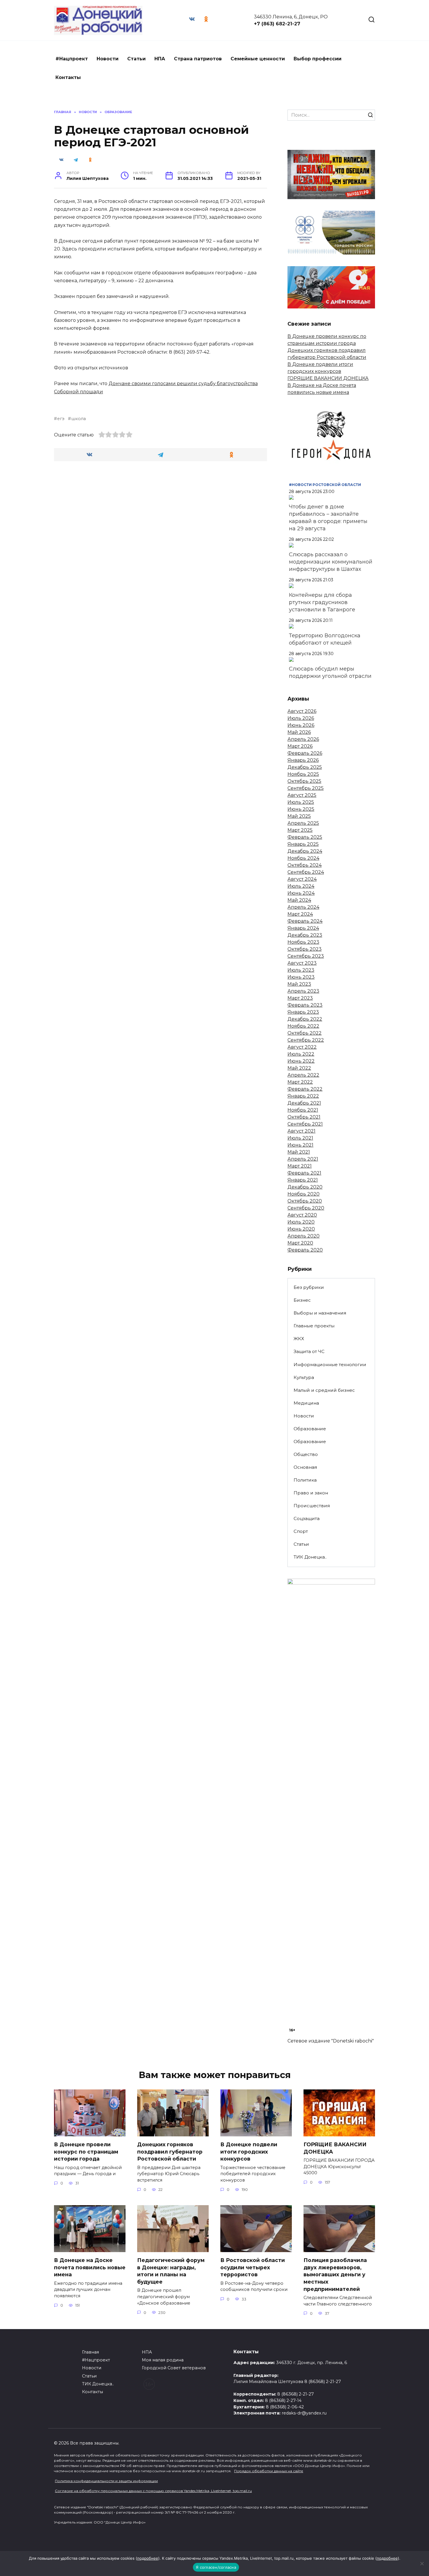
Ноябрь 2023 (303, 942)
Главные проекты (314, 1326)
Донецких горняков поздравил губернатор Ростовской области (170, 2152)
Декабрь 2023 (305, 935)
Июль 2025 (301, 802)
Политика (305, 1480)
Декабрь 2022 (305, 1019)
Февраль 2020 (305, 1250)
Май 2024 (299, 900)
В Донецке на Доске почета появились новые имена (90, 2267)
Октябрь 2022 (305, 1033)
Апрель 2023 (303, 991)
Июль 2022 (301, 1054)
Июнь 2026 (301, 725)
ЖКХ (299, 1339)
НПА (160, 59)
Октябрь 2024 (305, 865)
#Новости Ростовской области (325, 485)
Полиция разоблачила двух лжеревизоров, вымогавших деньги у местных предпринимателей (335, 2275)
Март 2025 (300, 830)
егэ (61, 419)
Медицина (306, 1403)
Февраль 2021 (304, 1173)
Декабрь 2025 (305, 767)
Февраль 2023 (305, 1005)
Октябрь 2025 (304, 781)
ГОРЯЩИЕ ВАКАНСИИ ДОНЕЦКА (328, 378)
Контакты (68, 77)
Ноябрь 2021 (303, 1110)
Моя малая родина (163, 2360)
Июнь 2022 (301, 1061)
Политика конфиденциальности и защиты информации (106, 2481)
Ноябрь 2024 (303, 858)
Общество (306, 1454)
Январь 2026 (303, 760)
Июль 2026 (301, 718)
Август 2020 (302, 1215)
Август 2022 (302, 1047)
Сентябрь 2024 (306, 872)
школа (79, 419)
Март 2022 (300, 1082)
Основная (305, 1467)
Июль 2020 (301, 1222)
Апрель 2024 (303, 907)
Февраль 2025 (305, 837)
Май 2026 (299, 732)
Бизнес (302, 1300)
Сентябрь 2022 (306, 1040)
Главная (90, 2352)
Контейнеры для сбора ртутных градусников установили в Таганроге (322, 602)
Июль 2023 (301, 970)
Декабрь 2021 (304, 1103)
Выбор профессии (318, 59)
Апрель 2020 (304, 1236)
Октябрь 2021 (304, 1117)
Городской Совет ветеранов (174, 2368)
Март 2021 (300, 1166)
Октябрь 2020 (305, 1201)
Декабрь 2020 (305, 1187)
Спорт (301, 1531)
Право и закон (311, 1493)
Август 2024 (302, 879)
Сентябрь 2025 (306, 788)
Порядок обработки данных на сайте (269, 2471)
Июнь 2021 (300, 1145)
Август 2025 (302, 795)
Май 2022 (299, 1068)
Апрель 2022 (303, 1075)
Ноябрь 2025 (303, 774)
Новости (108, 59)
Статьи (136, 59)
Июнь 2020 (301, 1229)
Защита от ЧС (309, 1351)
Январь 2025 (303, 844)
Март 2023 (300, 998)
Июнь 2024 (301, 893)
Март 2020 (300, 1243)
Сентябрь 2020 (306, 1208)
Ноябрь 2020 (304, 1194)
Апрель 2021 (303, 1159)
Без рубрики (309, 1287)
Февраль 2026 (305, 753)
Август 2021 (301, 1131)
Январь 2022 (303, 1096)
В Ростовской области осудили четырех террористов (253, 2267)
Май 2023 (299, 984)
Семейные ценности (258, 59)
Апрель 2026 (303, 739)
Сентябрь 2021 (305, 1124)
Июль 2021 (300, 1138)
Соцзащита (307, 1518)
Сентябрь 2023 (306, 956)
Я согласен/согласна (216, 2567)
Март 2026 (300, 746)
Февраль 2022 (305, 1089)
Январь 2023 (303, 1012)
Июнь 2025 (301, 809)
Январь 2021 (303, 1180)
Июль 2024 (301, 886)
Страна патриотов (198, 59)
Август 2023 (302, 963)
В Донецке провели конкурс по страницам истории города (86, 2152)
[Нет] (422, 2563)
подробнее (148, 2558)
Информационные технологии (330, 1365)
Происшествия (312, 1506)
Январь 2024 (303, 928)
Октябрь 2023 (305, 949)
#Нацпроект (72, 59)
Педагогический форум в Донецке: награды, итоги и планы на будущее (171, 2271)
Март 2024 (300, 914)
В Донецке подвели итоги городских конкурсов (249, 2152)
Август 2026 (302, 711)
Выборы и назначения (320, 1313)
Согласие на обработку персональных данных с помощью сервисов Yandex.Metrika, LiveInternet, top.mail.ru (153, 2491)
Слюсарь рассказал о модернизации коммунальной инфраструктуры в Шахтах (331, 562)
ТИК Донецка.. (310, 1557)
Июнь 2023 (301, 977)
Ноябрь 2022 (303, 1026)
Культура (304, 1377)
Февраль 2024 (305, 921)
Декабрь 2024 (305, 851)
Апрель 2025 (303, 823)
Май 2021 (299, 1152)
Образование (310, 1429)
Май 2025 (299, 816)
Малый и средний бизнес (324, 1390)
